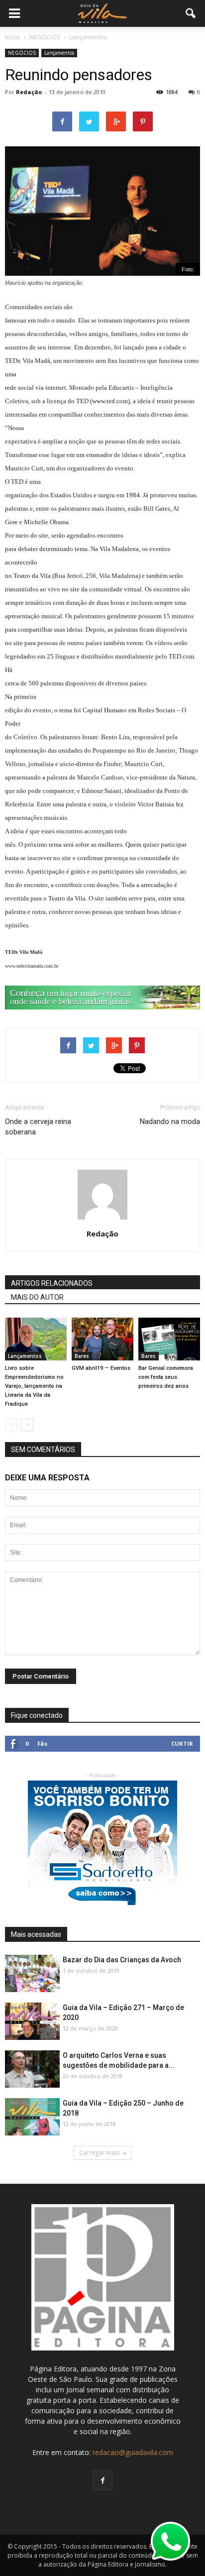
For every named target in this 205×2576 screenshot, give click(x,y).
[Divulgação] (36, 1339)
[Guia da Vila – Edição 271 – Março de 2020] (32, 2022)
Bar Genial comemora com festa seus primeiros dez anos (166, 1377)
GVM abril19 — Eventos (101, 1368)
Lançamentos (59, 53)
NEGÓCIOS (22, 53)
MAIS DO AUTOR (37, 1297)
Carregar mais (99, 2153)
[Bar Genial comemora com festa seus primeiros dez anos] (169, 1339)
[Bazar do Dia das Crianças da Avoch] (32, 1974)
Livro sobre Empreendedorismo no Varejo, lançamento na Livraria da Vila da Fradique (34, 1386)
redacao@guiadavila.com (133, 2452)
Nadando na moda (170, 1121)
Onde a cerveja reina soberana (38, 1127)
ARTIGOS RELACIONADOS (52, 1283)
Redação (29, 92)
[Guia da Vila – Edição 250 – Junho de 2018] (32, 2117)
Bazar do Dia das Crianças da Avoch (122, 1960)
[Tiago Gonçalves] (32, 2070)
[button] (191, 13)
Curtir (182, 1743)
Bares (82, 1356)
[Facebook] (102, 2480)
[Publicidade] (102, 998)
